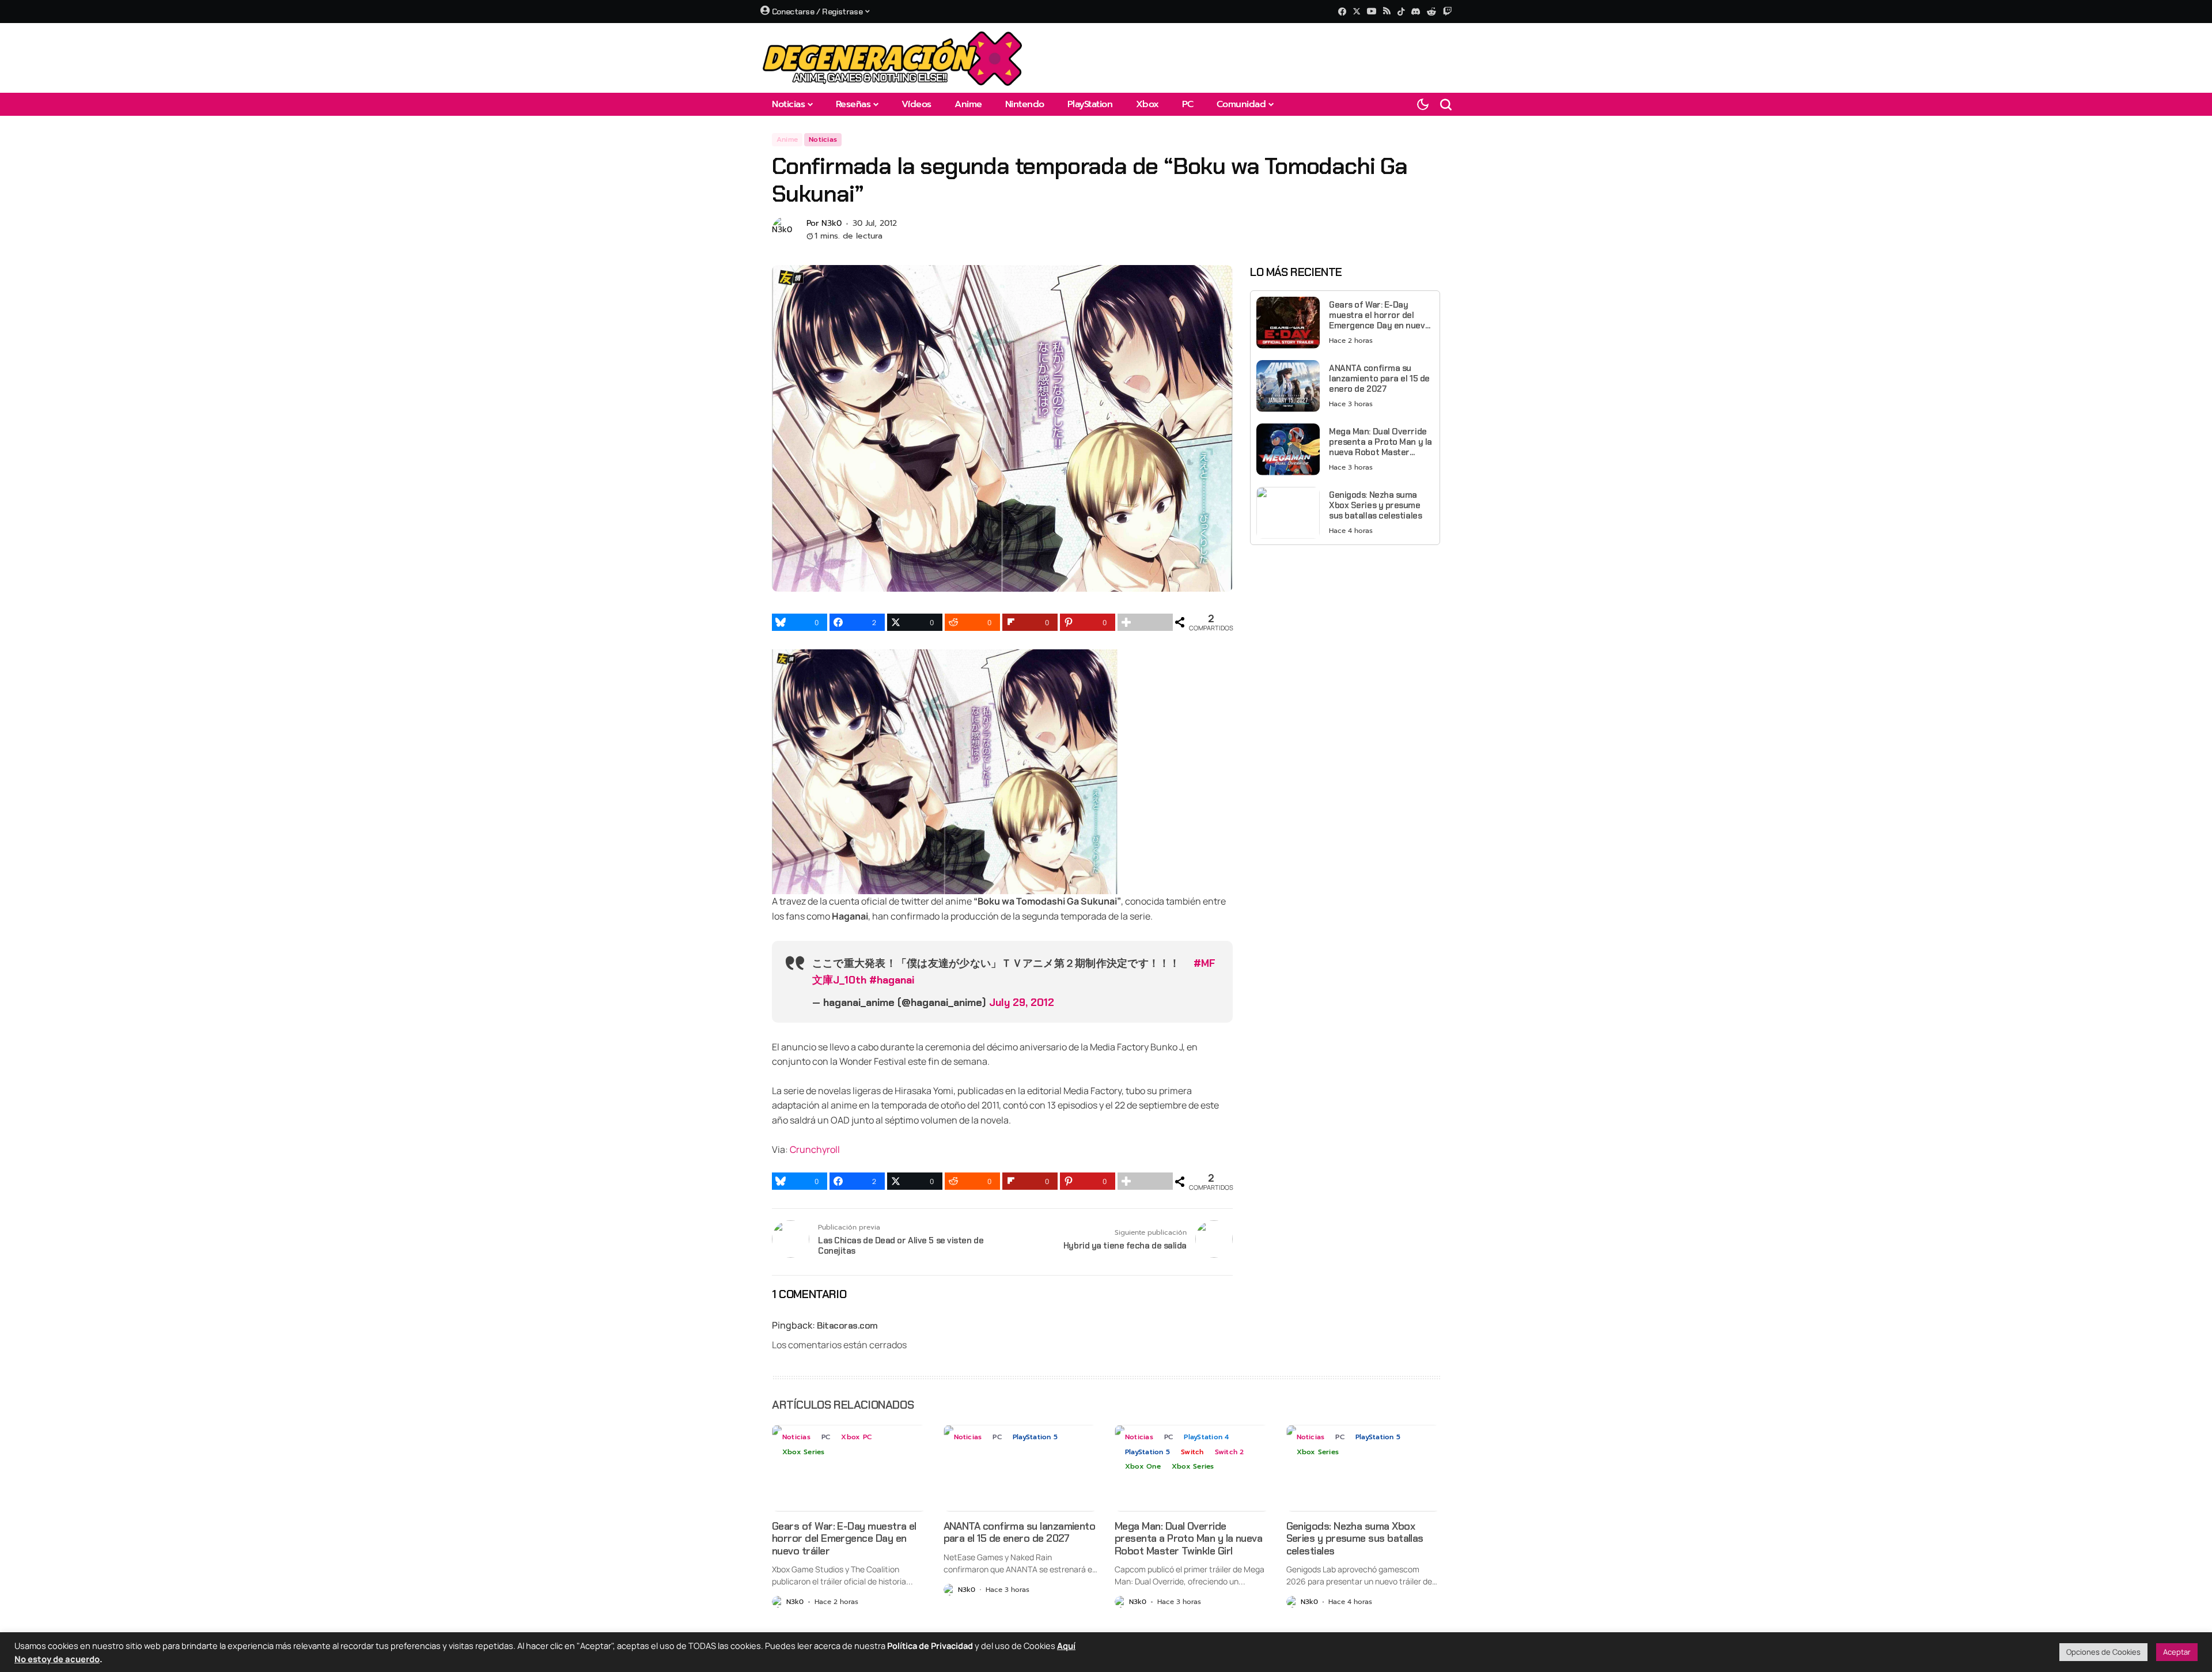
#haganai (892, 980)
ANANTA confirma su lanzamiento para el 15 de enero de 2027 (1379, 379)
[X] (1357, 11)
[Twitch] (1447, 11)
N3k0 (832, 224)
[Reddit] (1431, 12)
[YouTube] (1372, 11)
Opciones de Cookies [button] (2103, 1652)
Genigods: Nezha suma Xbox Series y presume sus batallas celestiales (1375, 505)
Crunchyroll (815, 1149)
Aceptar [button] (2177, 1652)
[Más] (1145, 622)
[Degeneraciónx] (893, 58)
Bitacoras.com (847, 1325)
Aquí (1066, 1645)
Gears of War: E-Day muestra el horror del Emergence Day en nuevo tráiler (1379, 315)
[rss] (1387, 12)
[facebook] (1342, 12)
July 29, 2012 (1022, 1003)
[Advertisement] (1345, 634)
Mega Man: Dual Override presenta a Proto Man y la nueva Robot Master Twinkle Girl (1380, 442)
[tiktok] (1401, 12)
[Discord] (1416, 12)
